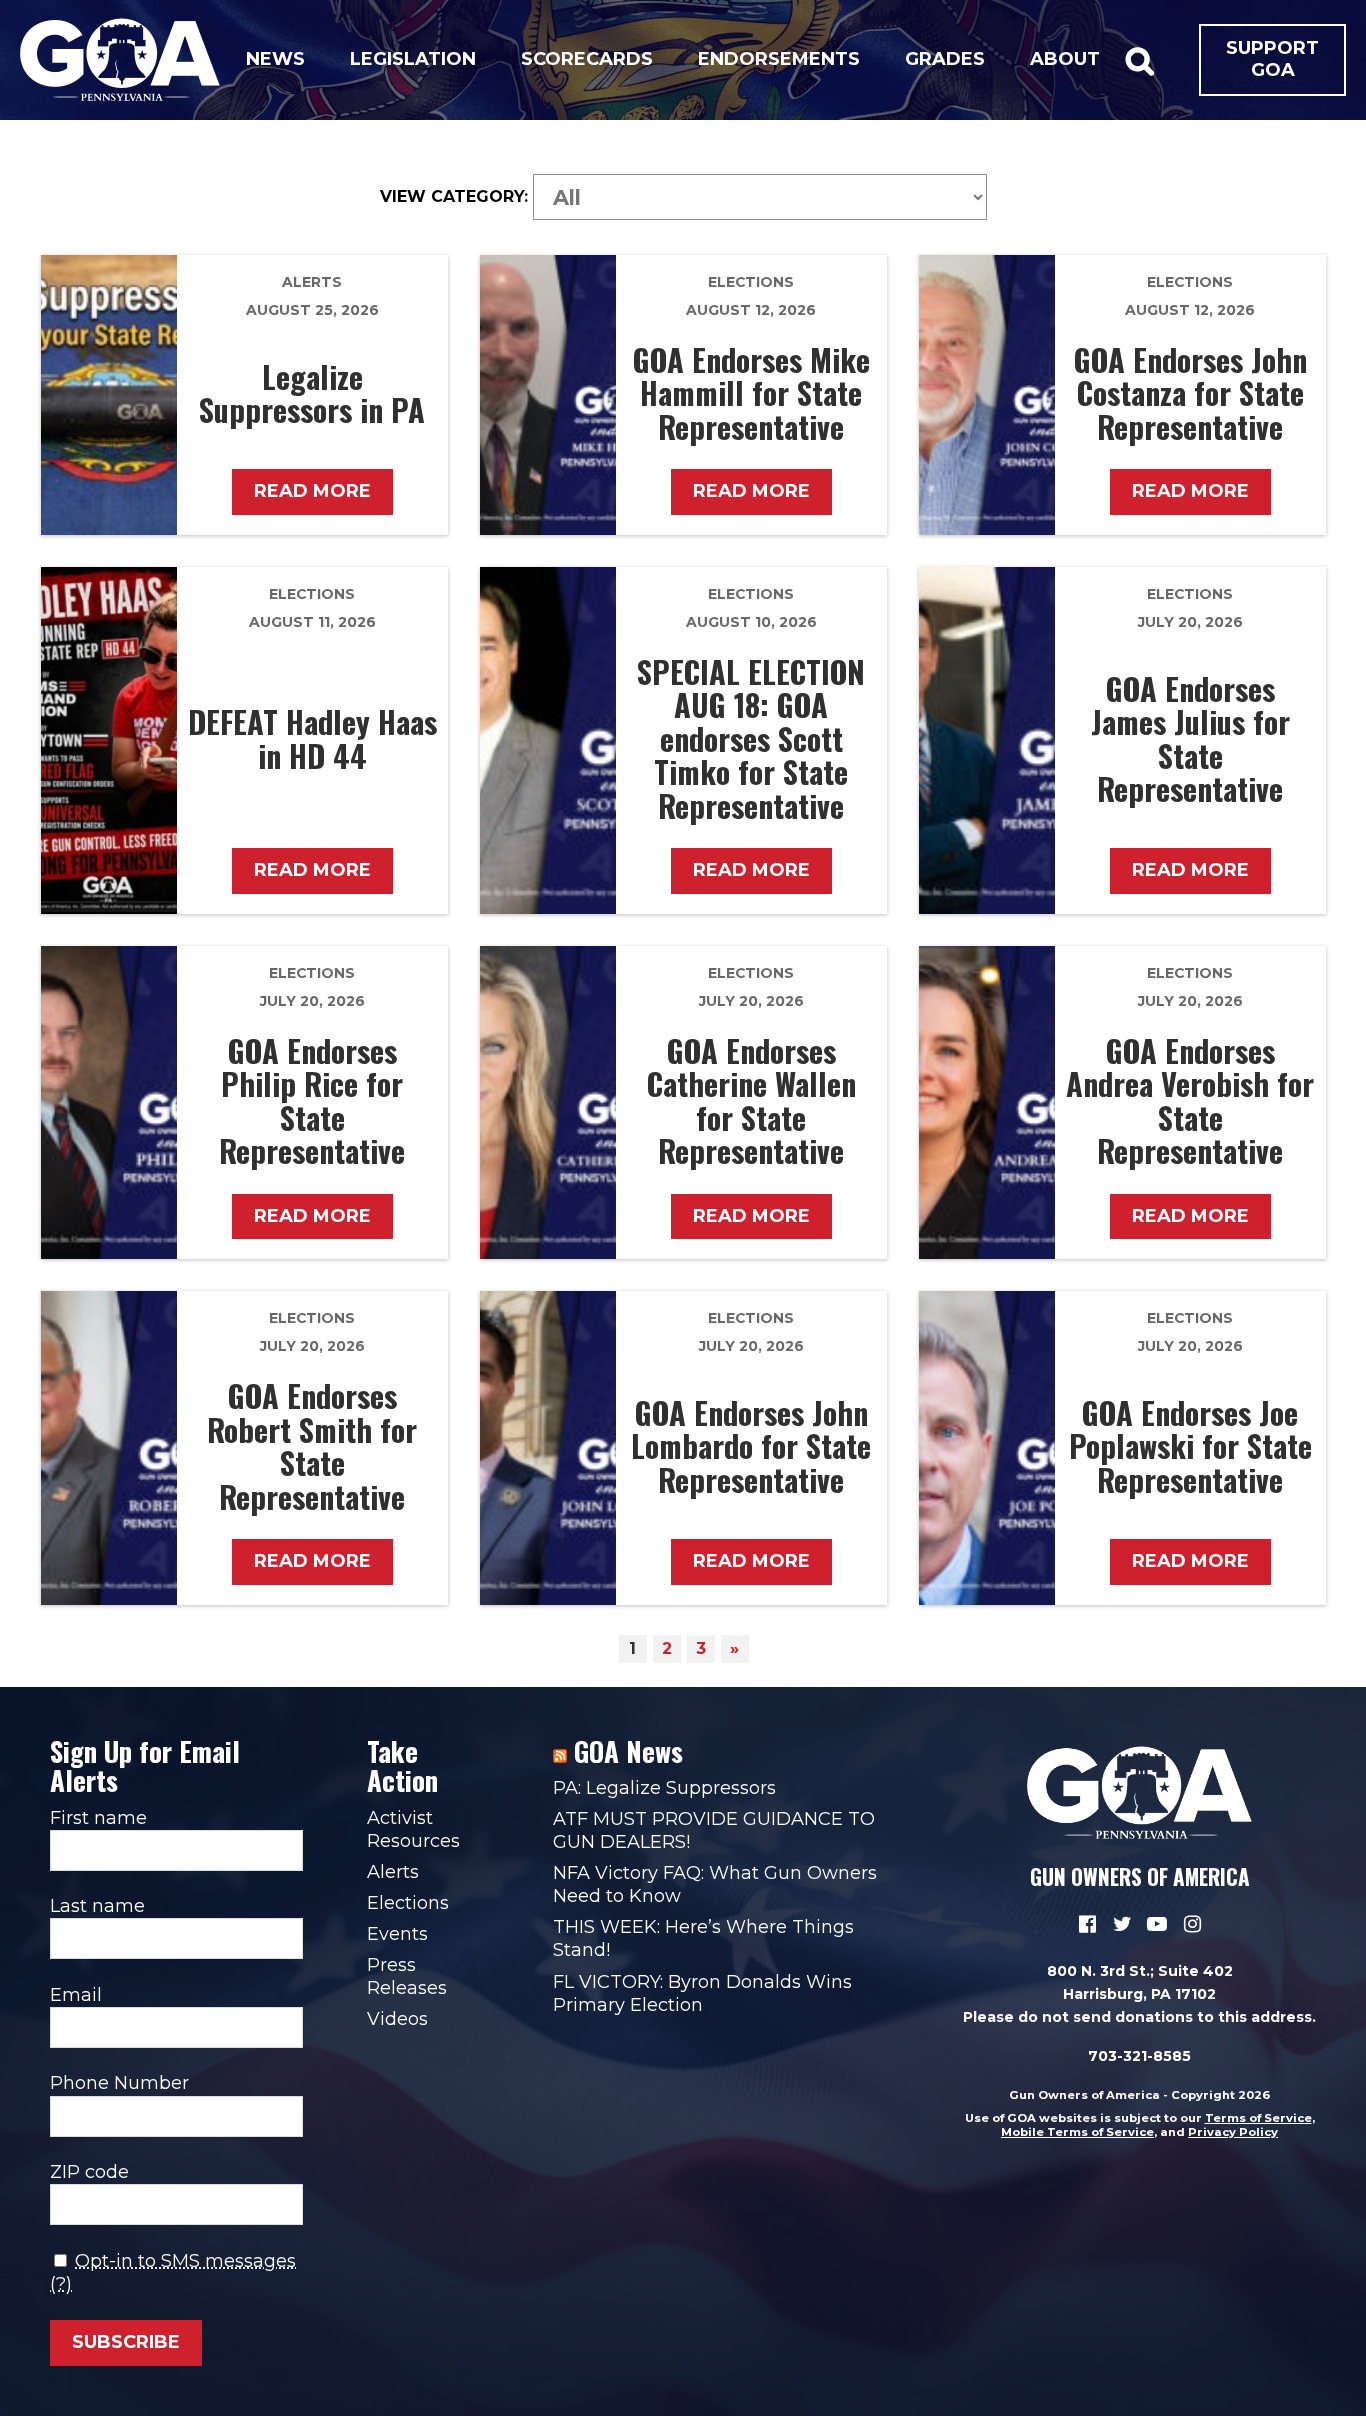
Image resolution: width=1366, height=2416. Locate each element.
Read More (312, 491)
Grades (945, 59)
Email (76, 1995)
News (275, 59)
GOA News (628, 1751)
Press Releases (407, 1976)
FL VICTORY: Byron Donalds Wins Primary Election (702, 1993)
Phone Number (119, 2083)
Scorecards (587, 59)
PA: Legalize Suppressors (664, 1788)
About (1065, 59)
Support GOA (1272, 59)
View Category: (454, 197)
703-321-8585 (1139, 2056)
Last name (97, 1906)
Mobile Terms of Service (1077, 2132)
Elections (751, 282)
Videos (397, 2019)
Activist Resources (413, 1829)
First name (98, 1818)
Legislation (413, 59)
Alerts (312, 282)
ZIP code (89, 2172)
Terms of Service (1258, 2118)
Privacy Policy (1233, 2132)
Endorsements (779, 59)
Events (397, 1934)
